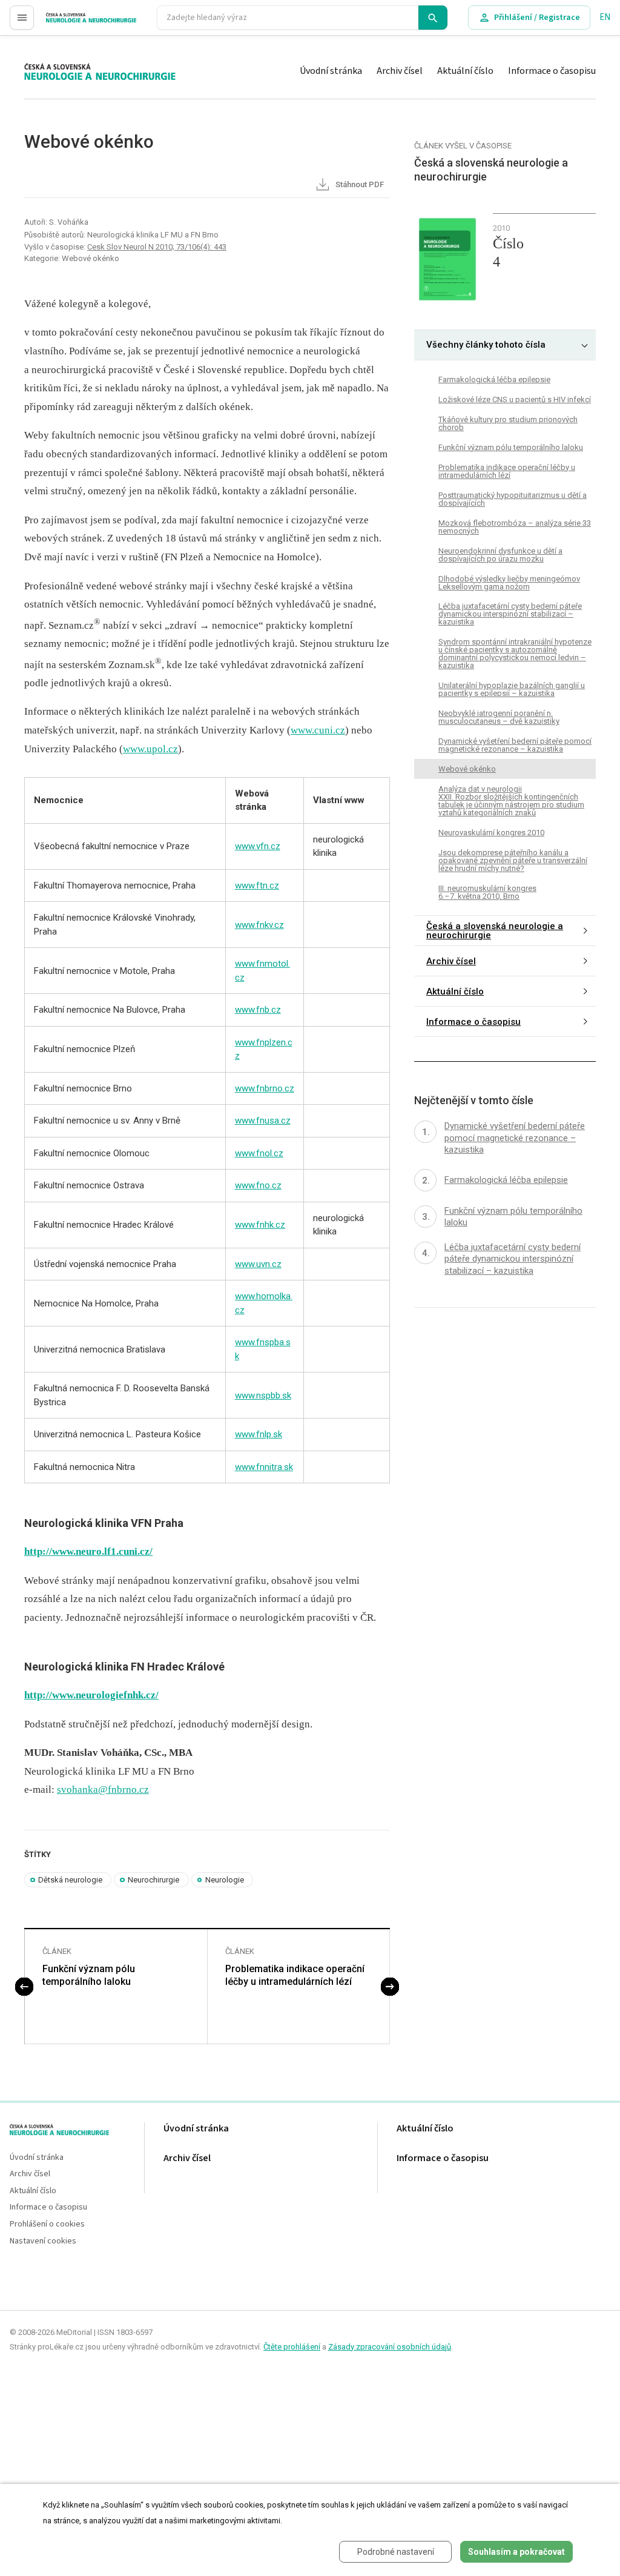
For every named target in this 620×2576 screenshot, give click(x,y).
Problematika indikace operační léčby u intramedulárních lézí (295, 1975)
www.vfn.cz (258, 846)
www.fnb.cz (258, 1010)
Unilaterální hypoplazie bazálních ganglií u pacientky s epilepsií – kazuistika (512, 689)
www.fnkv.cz (259, 925)
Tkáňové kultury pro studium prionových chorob (508, 423)
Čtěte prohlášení (292, 2347)
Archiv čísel (400, 71)
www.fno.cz (258, 1185)
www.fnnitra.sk (264, 1467)
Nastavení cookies (43, 2241)
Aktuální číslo (465, 71)
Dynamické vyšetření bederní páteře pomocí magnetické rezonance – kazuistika (515, 745)
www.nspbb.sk (263, 1396)
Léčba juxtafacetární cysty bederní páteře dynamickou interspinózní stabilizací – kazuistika (510, 614)
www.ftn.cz (257, 886)
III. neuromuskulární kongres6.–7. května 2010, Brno (487, 892)
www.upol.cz (150, 749)
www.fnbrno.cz (265, 1088)
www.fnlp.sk (259, 1434)
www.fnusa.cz (263, 1121)
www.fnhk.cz (260, 1225)
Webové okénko (467, 769)
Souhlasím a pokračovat (516, 2552)
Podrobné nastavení (396, 2552)
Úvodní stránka (331, 71)
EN (605, 17)
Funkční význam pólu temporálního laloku (89, 1975)
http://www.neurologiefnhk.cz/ (91, 1695)
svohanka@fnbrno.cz (103, 1790)
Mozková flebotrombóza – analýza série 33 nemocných (515, 527)
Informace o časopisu (552, 71)
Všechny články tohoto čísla (486, 345)
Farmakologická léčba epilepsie (494, 379)
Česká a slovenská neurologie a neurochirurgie (495, 931)
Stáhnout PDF (359, 184)
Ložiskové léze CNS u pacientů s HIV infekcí (515, 399)
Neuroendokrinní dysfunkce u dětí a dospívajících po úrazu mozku (500, 555)
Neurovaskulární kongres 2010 (491, 833)
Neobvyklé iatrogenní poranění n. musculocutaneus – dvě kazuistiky (499, 717)
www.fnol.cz (259, 1153)
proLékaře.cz (71, 23)
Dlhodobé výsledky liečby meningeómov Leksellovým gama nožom (509, 583)
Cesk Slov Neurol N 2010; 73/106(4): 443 (157, 247)
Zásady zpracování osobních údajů (390, 2347)
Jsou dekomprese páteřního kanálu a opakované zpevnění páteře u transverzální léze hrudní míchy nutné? (513, 860)
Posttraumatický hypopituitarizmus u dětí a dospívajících (513, 499)
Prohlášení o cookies (47, 2224)
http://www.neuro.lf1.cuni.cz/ (88, 1551)
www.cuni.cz (318, 730)
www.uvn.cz (258, 1264)
